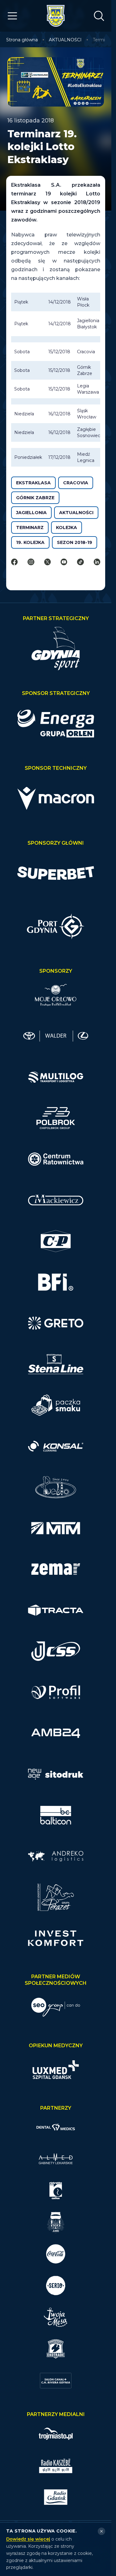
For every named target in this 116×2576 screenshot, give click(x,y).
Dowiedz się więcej (28, 2539)
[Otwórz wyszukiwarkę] (99, 16)
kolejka (67, 528)
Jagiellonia (31, 513)
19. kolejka (30, 542)
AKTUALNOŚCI (65, 40)
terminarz (30, 528)
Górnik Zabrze (35, 498)
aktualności (76, 513)
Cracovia (76, 483)
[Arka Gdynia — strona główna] (56, 16)
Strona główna (22, 40)
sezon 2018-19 (75, 542)
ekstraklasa (33, 483)
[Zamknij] (101, 2531)
